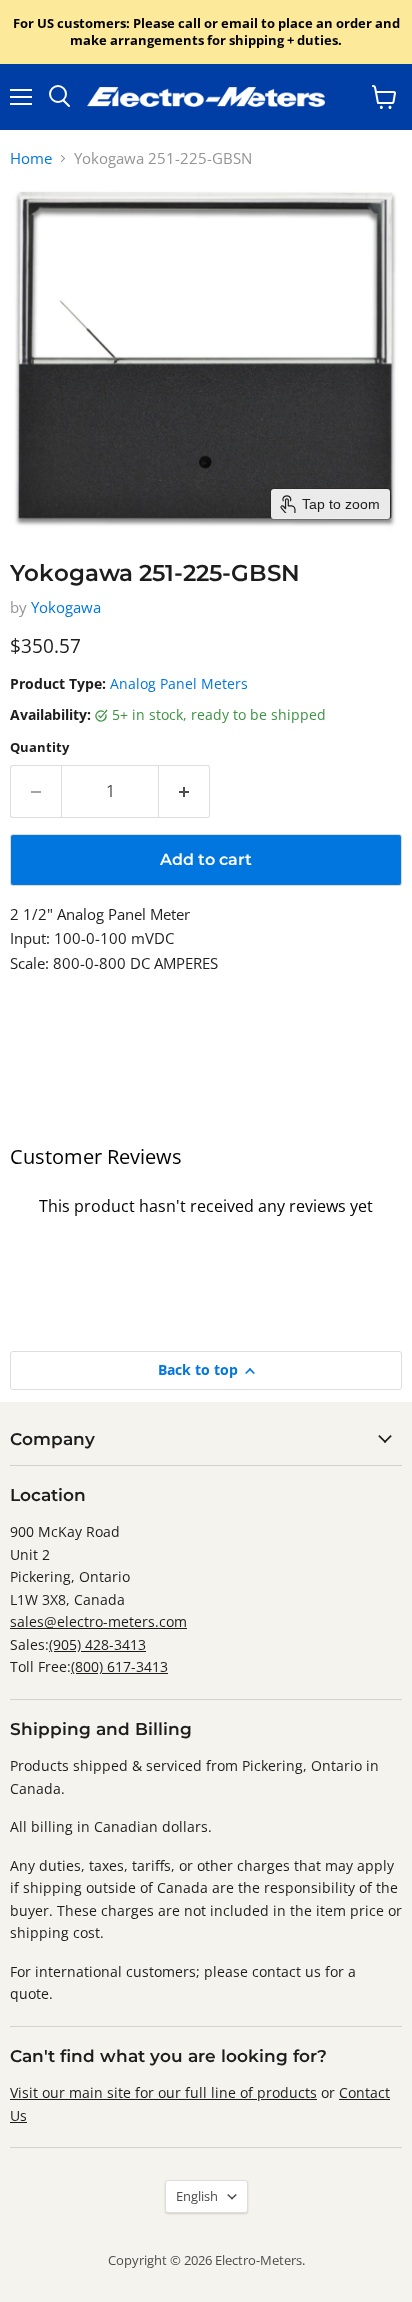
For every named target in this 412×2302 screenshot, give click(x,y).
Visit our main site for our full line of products (163, 2092)
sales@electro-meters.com (98, 1621)
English (197, 2196)
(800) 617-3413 (119, 1666)
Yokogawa (66, 607)
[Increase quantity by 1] (184, 791)
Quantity (39, 747)
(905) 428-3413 (97, 1644)
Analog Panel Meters (179, 683)
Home (31, 158)
